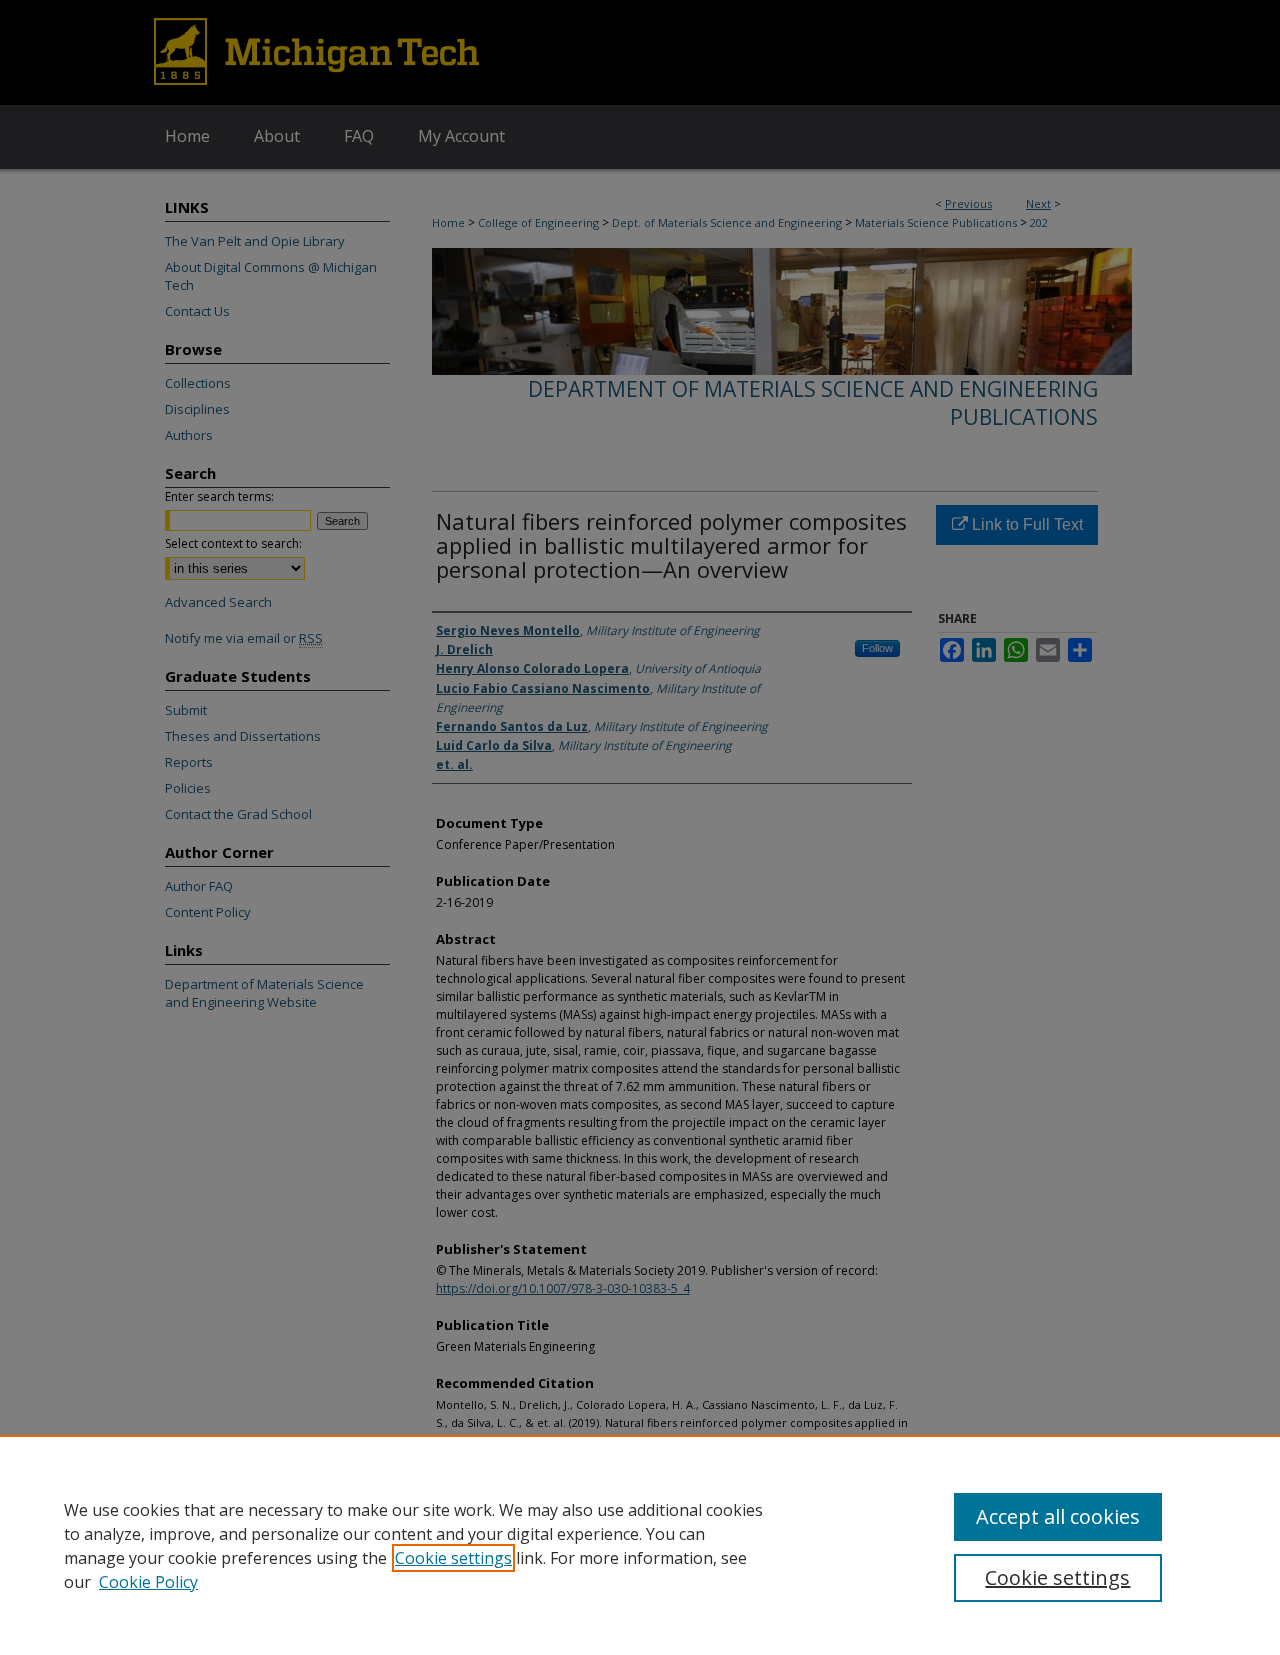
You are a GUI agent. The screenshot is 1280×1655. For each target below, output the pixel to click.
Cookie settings (453, 1558)
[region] (640, 1545)
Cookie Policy (148, 1582)
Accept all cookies (1058, 1516)
